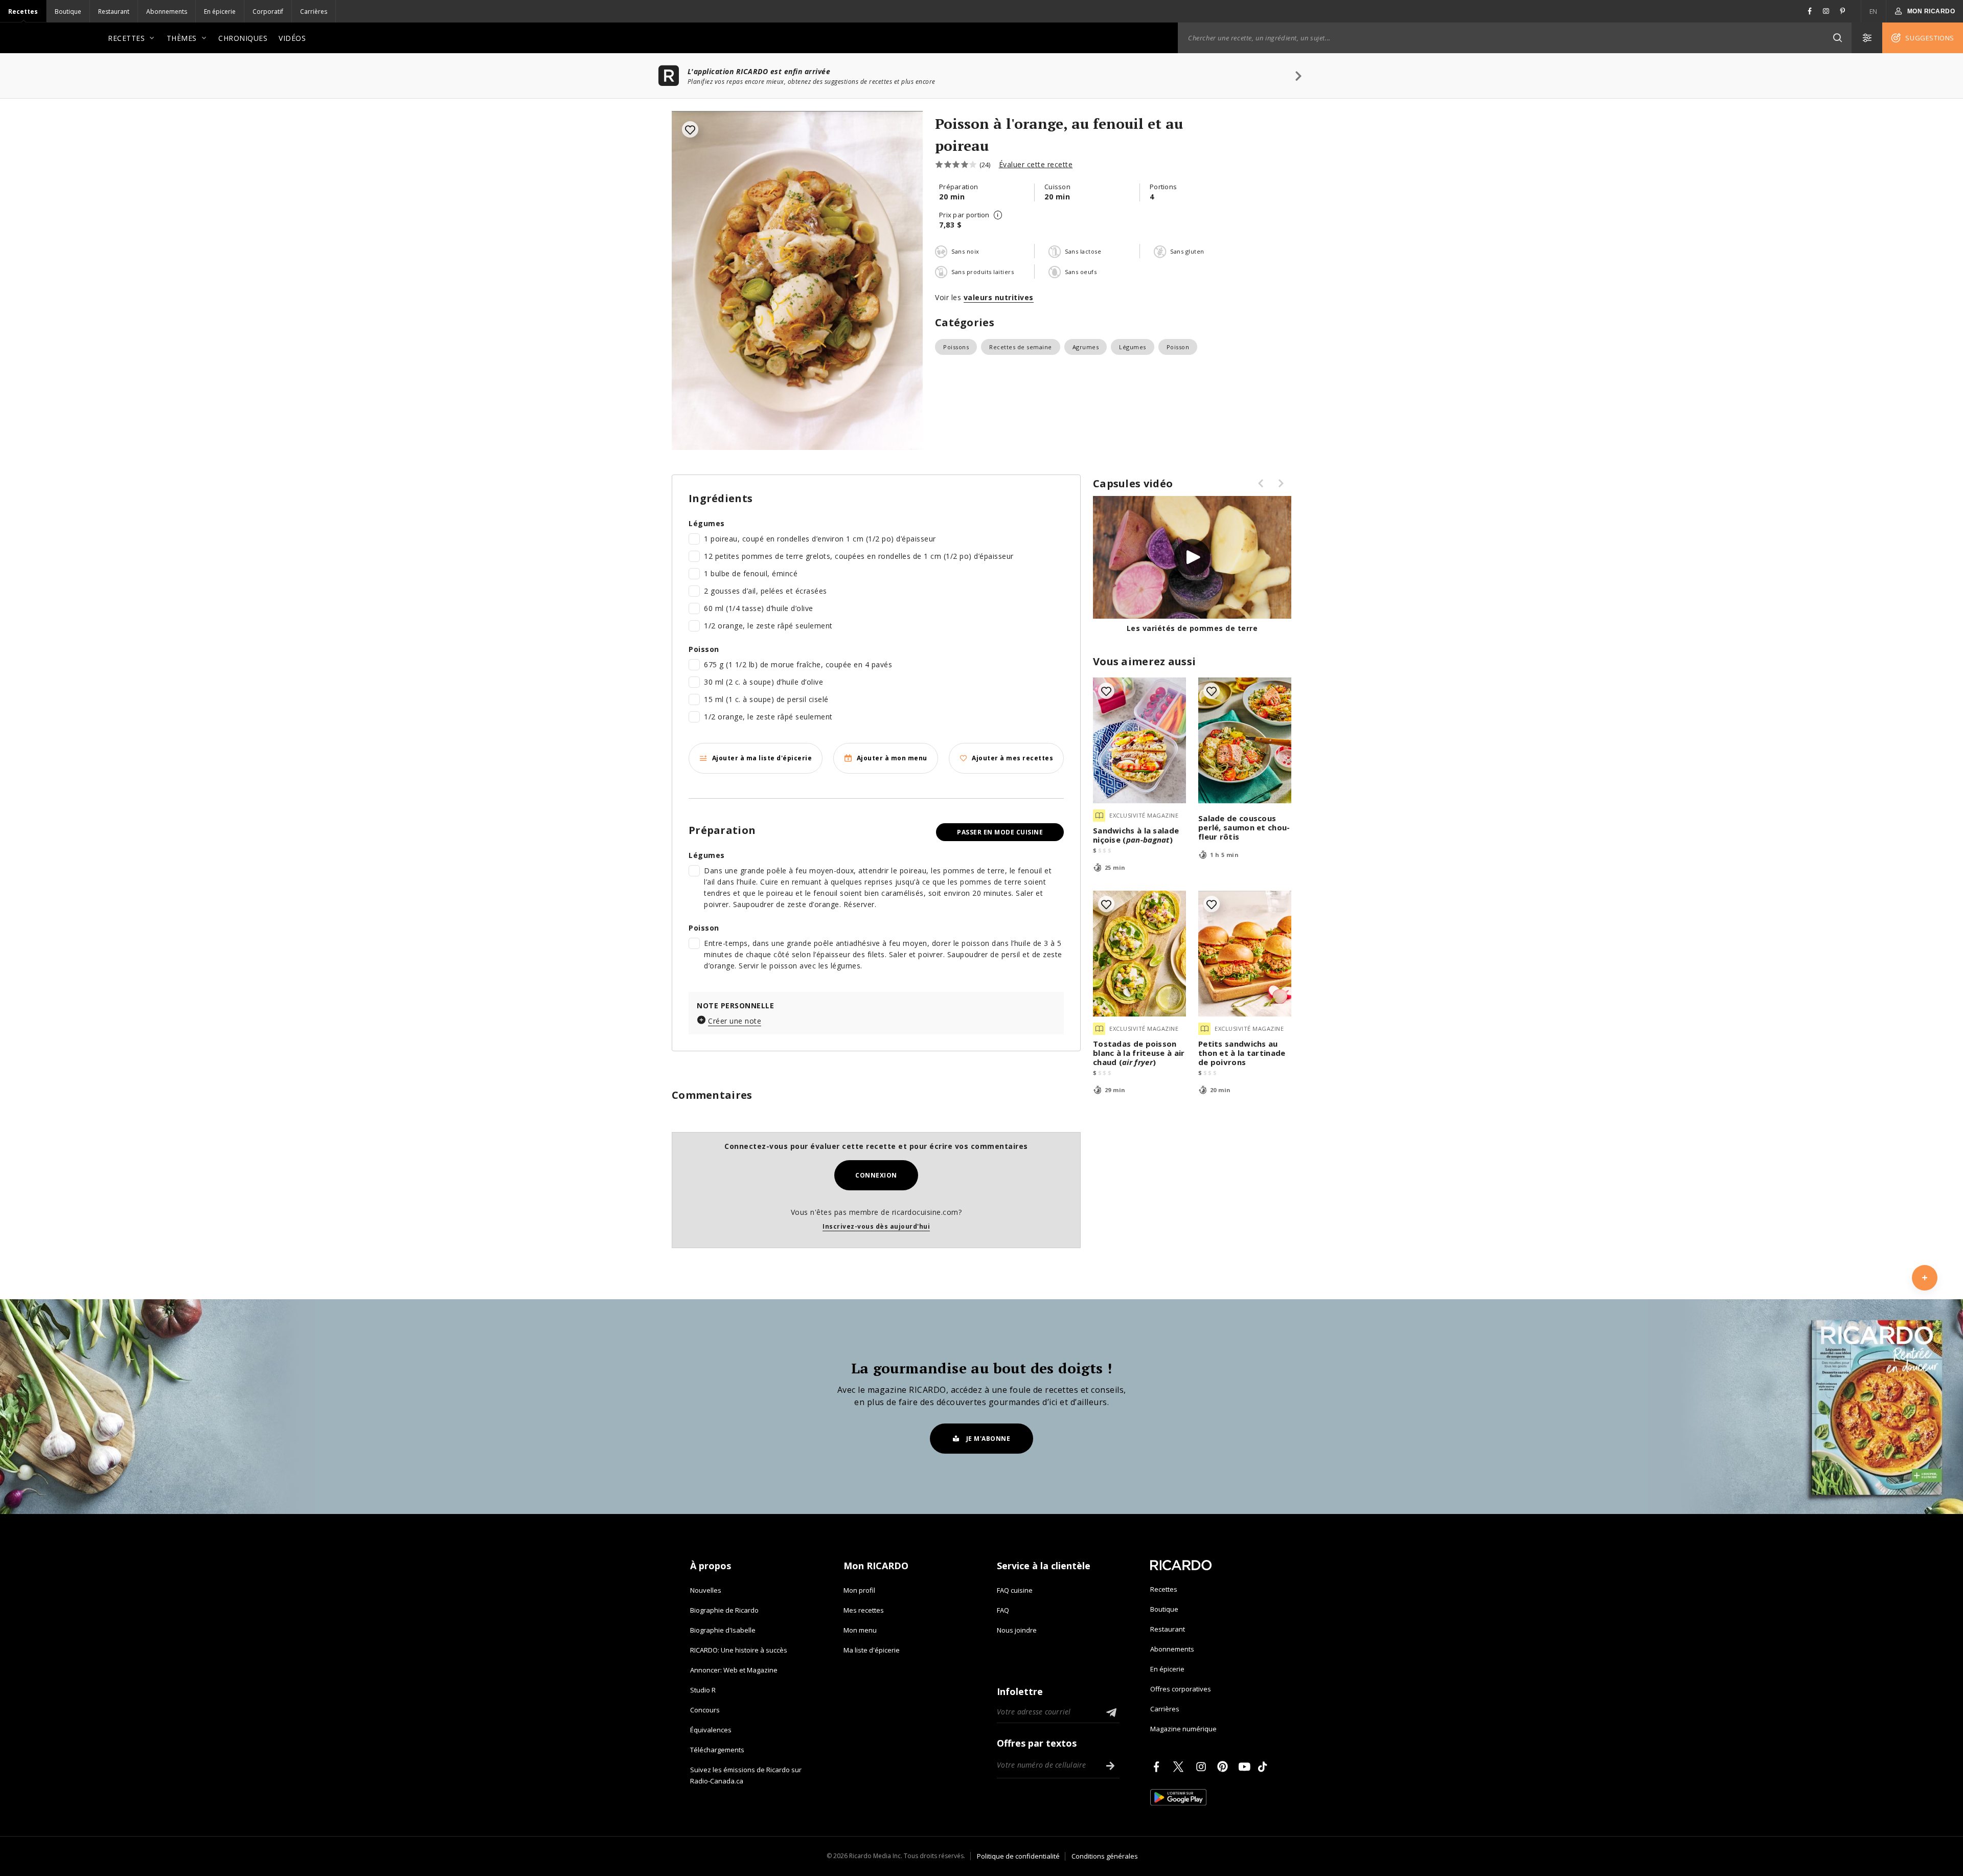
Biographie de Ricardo (724, 1610)
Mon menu (860, 1630)
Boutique (68, 12)
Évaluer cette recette (1036, 164)
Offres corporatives (1181, 1689)
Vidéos (292, 38)
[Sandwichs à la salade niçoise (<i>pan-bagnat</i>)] (1139, 740)
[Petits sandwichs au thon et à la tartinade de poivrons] (1245, 954)
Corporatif (268, 12)
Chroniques (243, 38)
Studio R (703, 1690)
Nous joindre (1017, 1630)
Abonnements (167, 12)
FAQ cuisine (1015, 1590)
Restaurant (114, 12)
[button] (1837, 38)
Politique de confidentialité (1018, 1856)
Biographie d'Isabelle (723, 1630)
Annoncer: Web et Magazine (734, 1670)
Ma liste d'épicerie (872, 1650)
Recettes (23, 12)
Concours (705, 1710)
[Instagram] (1203, 1767)
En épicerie (220, 12)
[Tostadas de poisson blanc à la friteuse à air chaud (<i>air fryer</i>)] (1139, 954)
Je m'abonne (988, 1439)
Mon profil (859, 1590)
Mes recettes (864, 1610)
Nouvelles (706, 1590)
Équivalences (711, 1730)
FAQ (1003, 1610)
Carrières (314, 12)
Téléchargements (717, 1750)
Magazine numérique (1183, 1729)
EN (1874, 12)
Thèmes (182, 38)
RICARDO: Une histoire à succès (739, 1650)
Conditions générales (1105, 1856)
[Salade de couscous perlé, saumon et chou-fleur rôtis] (1245, 740)
